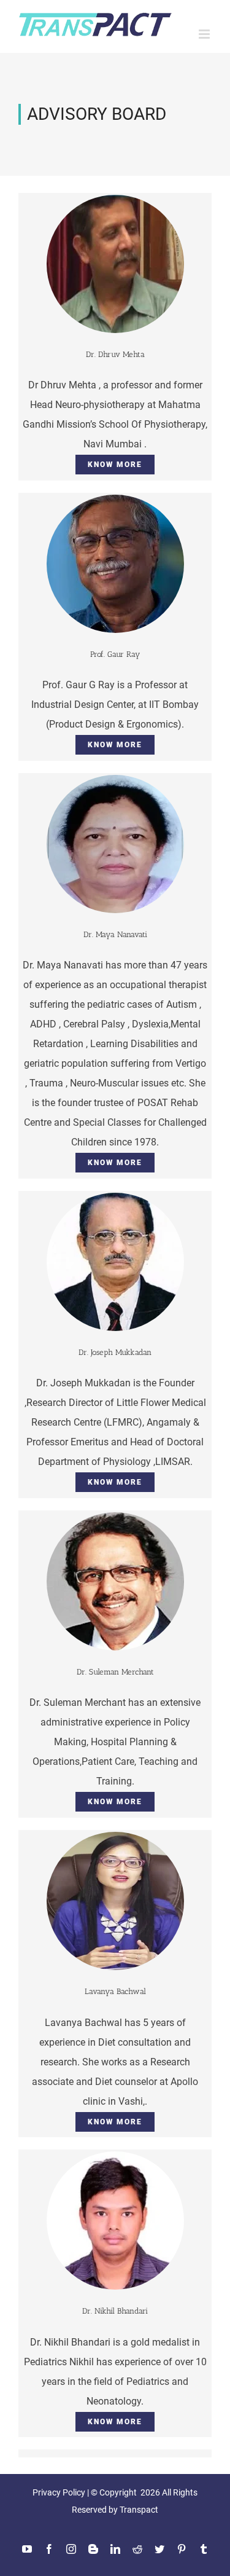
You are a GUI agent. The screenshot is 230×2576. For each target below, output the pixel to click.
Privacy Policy (59, 2492)
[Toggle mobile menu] (205, 34)
